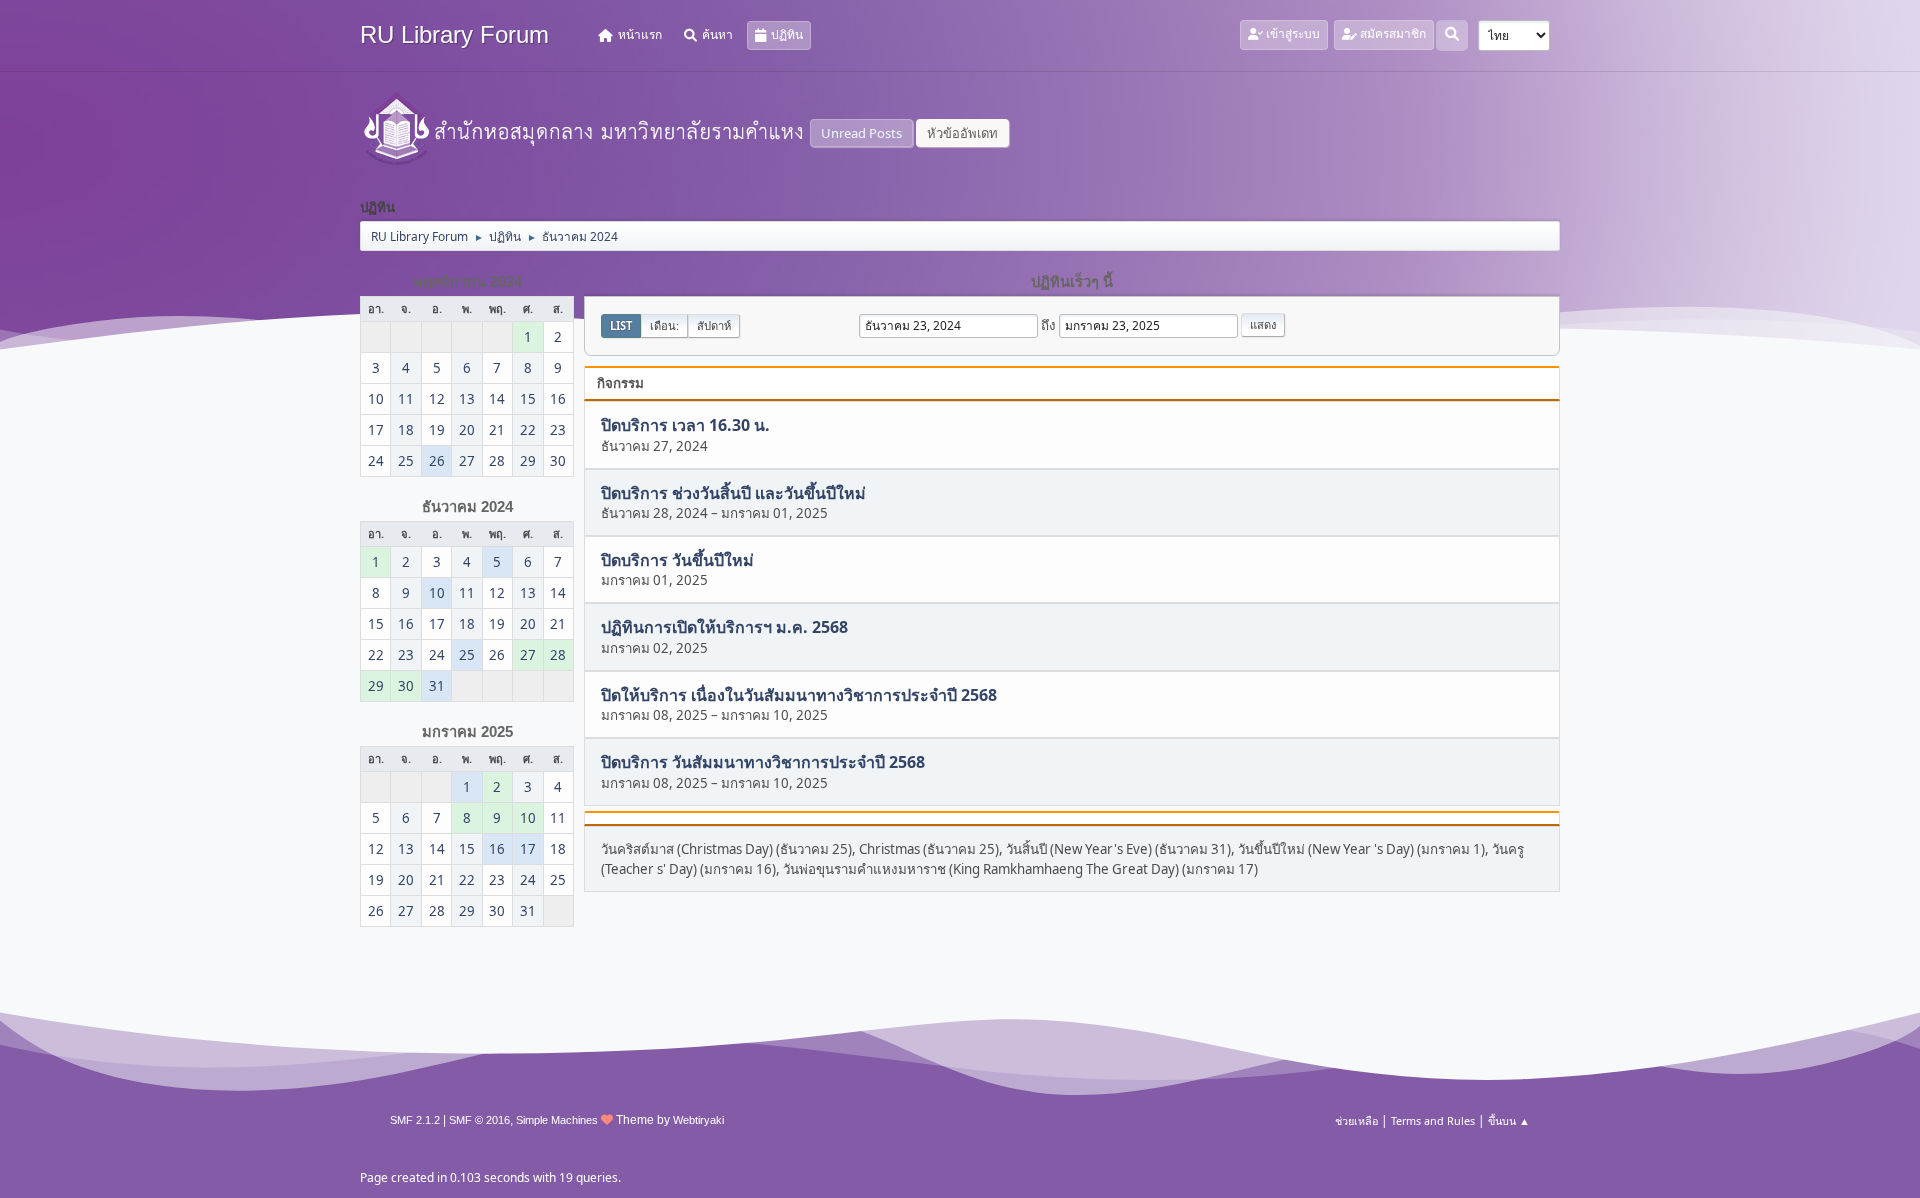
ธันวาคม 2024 (467, 507)
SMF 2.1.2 (415, 1120)
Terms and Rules (1433, 1120)
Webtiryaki (698, 1120)
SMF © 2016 (479, 1120)
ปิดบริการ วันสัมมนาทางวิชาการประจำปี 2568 (763, 763)
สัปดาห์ (714, 325)
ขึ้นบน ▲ (1509, 1120)
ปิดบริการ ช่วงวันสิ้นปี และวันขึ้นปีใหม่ (733, 493)
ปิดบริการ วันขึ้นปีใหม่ (677, 560)
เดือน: (664, 325)
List (621, 325)
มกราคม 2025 (467, 732)
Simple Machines (557, 1120)
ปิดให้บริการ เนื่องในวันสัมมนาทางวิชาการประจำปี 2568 (799, 695)
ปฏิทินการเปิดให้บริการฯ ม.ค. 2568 (724, 628)
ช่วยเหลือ (1356, 1120)
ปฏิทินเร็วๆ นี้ (1072, 282)
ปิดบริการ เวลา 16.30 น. (685, 426)
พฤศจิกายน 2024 (467, 282)
